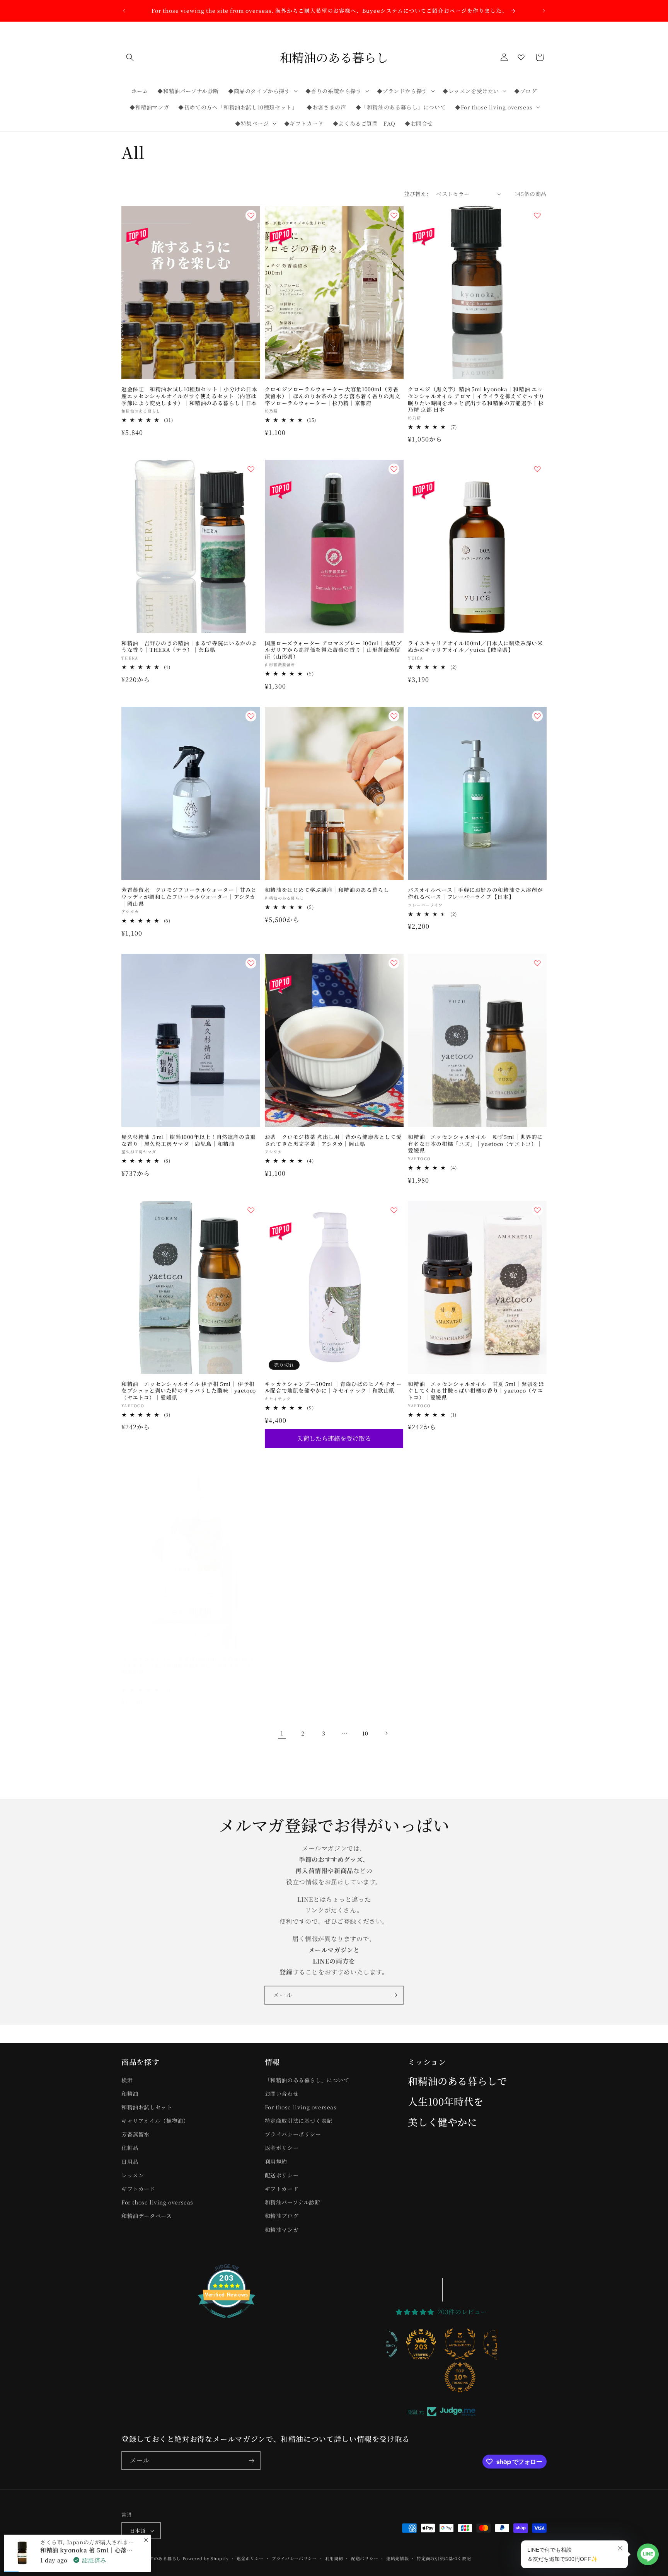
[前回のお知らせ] (124, 11)
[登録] (394, 1995)
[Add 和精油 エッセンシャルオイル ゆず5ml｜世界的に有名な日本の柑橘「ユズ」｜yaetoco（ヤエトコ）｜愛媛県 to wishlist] (537, 963)
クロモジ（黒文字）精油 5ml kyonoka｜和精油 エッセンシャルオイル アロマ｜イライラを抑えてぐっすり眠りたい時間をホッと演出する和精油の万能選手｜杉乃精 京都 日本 (476, 399)
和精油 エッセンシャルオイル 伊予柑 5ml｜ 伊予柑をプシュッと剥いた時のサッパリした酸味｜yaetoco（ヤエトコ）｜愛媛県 (189, 1391)
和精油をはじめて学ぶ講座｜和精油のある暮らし (327, 890)
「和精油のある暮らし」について (307, 2080)
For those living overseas (157, 2202)
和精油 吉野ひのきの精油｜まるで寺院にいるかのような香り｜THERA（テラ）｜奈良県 (189, 647)
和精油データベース (147, 2216)
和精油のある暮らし (161, 2558)
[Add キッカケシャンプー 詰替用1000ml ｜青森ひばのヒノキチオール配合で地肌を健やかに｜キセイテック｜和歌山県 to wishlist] (251, 1485)
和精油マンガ (282, 2230)
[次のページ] (386, 1733)
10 (365, 1733)
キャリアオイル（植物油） (155, 2121)
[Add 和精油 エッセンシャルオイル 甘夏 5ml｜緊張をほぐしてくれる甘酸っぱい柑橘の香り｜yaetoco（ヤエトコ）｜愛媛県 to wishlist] (537, 1210)
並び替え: (416, 194)
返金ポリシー (282, 2148)
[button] (130, 57)
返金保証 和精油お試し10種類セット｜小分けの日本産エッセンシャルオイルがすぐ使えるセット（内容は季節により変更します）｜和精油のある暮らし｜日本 (189, 396)
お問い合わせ (282, 2094)
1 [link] (282, 1733)
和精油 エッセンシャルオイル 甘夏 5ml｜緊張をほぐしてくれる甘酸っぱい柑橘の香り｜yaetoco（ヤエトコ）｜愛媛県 (476, 1391)
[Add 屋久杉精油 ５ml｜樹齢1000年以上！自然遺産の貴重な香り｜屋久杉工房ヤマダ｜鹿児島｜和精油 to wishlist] (251, 963)
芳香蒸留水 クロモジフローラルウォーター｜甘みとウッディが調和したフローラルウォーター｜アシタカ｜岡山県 (189, 897)
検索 (127, 2080)
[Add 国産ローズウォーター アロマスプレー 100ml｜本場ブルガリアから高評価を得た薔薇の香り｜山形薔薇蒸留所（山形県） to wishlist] (394, 469)
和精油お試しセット (147, 2107)
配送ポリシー (282, 2175)
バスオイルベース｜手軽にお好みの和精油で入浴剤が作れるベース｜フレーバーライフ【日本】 (475, 893)
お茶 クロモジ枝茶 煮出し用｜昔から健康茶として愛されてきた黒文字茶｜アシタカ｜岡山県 (333, 1140)
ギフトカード (138, 2189)
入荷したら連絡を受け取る (334, 1438)
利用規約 (276, 2162)
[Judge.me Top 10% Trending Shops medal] (423, 2377)
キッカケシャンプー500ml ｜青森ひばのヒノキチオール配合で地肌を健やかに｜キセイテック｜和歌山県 (333, 1387)
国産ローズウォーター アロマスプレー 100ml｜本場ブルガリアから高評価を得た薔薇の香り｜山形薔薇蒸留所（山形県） (333, 650)
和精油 (130, 2094)
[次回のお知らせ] (544, 11)
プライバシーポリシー (294, 2558)
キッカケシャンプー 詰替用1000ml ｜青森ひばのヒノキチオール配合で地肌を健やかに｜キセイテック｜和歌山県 (189, 1666)
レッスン (133, 2175)
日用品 (130, 2162)
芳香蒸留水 (135, 2134)
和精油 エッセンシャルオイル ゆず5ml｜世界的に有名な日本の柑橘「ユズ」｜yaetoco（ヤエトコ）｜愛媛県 (475, 1144)
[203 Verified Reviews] (227, 2321)
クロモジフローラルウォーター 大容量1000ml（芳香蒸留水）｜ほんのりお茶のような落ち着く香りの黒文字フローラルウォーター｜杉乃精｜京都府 (333, 396)
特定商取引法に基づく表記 (299, 2121)
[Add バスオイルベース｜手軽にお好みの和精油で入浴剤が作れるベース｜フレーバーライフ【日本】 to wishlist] (537, 716)
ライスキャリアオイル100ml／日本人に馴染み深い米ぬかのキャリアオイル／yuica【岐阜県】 (475, 647)
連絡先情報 (398, 2558)
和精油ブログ (282, 2216)
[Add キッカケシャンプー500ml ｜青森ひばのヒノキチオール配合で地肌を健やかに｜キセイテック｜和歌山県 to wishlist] (394, 1210)
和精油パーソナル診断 (293, 2202)
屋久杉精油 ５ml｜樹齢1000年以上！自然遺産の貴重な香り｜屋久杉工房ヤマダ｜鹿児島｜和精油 (189, 1140)
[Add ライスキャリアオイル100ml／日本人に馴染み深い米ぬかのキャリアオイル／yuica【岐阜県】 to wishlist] (537, 469)
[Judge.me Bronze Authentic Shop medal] (423, 2344)
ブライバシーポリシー (293, 2134)
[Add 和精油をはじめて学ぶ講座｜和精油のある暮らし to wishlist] (394, 716)
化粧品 (130, 2148)
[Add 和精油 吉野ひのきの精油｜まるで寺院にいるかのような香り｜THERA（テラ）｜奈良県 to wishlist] (251, 469)
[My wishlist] (521, 57)
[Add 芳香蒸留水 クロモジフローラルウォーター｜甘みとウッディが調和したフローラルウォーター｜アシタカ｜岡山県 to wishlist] (251, 716)
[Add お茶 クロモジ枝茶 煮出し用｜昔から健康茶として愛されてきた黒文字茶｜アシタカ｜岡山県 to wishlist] (394, 963)
